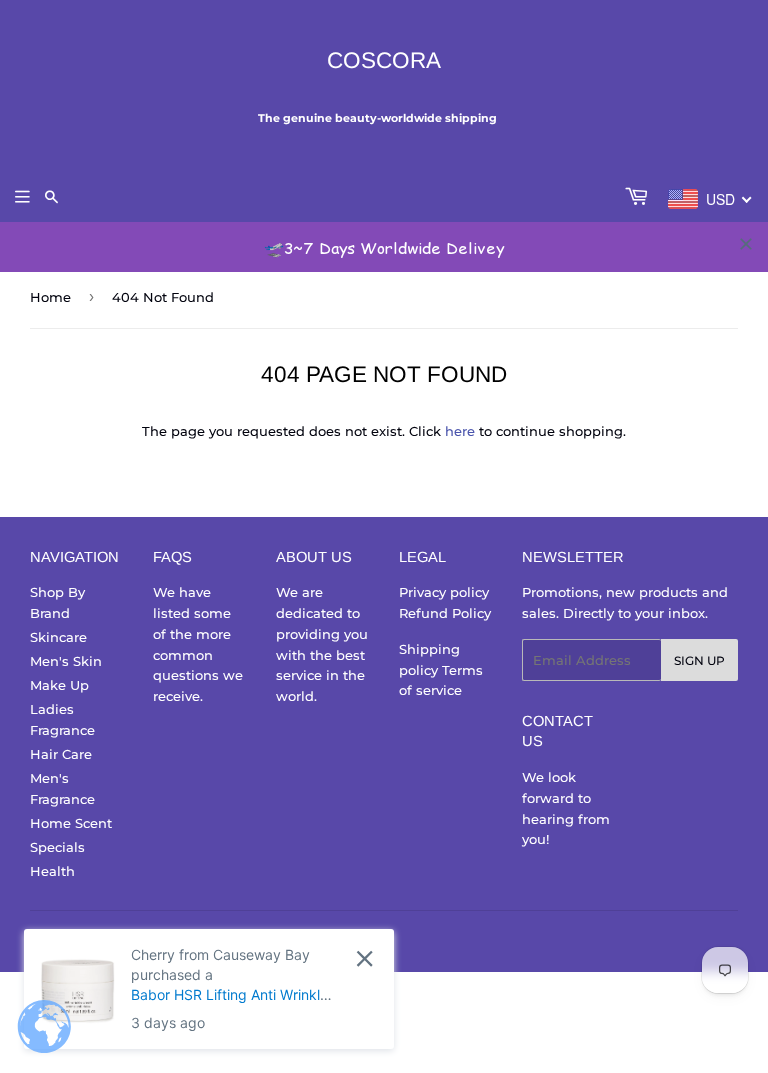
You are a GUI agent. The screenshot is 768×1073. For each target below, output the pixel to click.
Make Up (59, 685)
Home (50, 297)
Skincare (58, 637)
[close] (746, 244)
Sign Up (699, 660)
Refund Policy (445, 613)
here (460, 431)
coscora (384, 60)
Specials (57, 847)
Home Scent (71, 823)
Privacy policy (444, 592)
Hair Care (61, 754)
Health (52, 871)
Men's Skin (66, 661)
